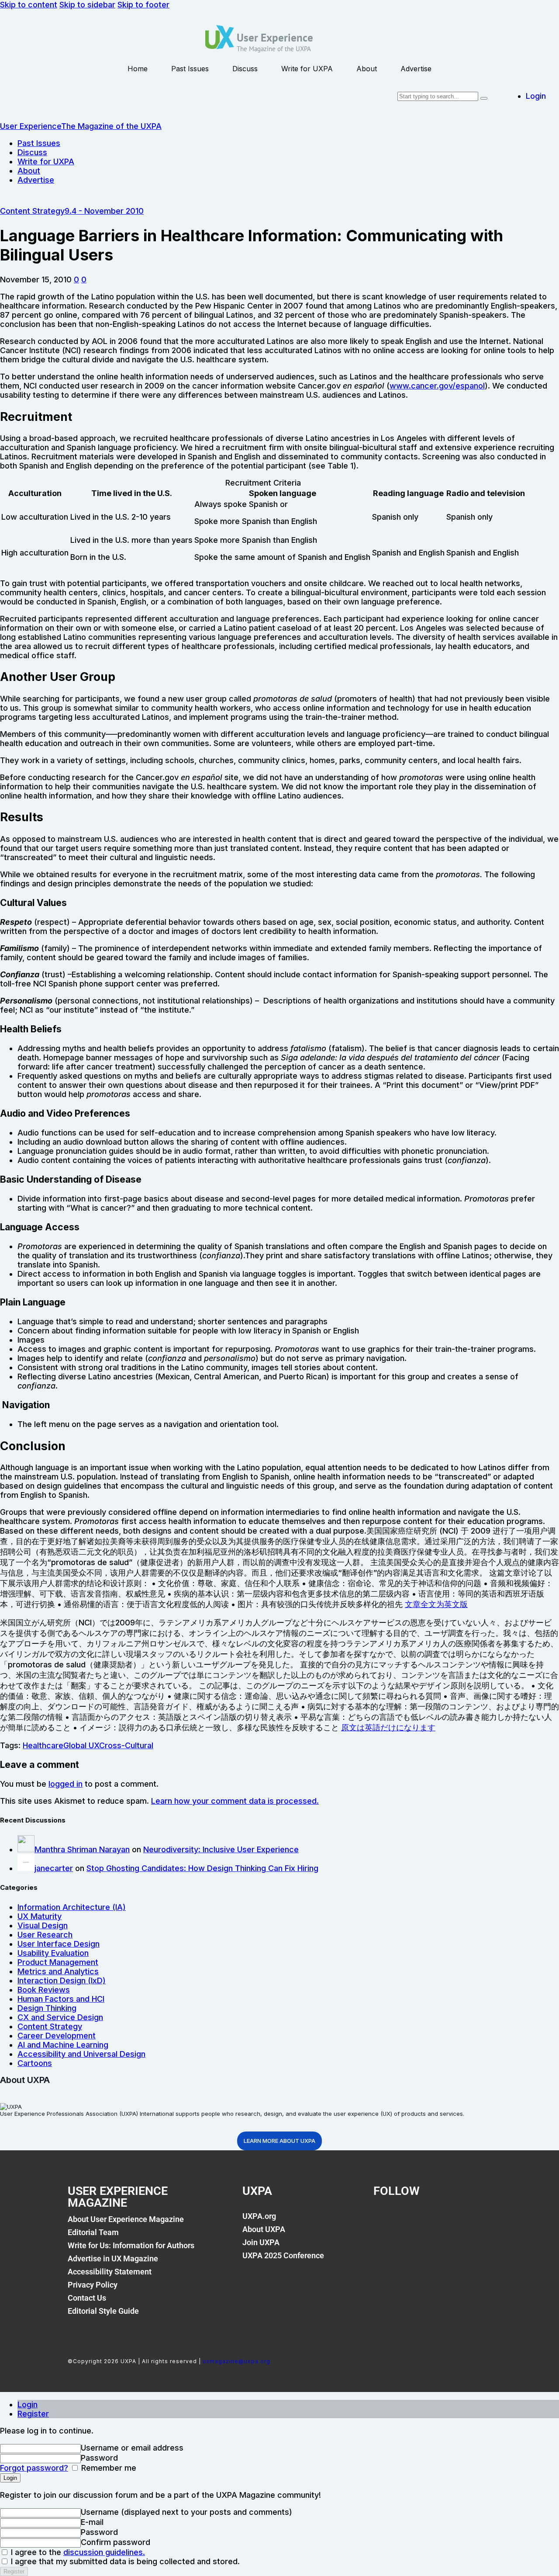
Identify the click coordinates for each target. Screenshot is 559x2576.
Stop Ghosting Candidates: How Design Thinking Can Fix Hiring (202, 1868)
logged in (66, 1784)
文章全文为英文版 (436, 1604)
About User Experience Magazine (126, 2219)
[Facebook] (384, 2221)
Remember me (108, 2468)
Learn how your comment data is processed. (235, 1801)
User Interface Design (59, 1944)
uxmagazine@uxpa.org (236, 2361)
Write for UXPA (307, 69)
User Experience (275, 38)
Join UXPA (261, 2242)
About (367, 69)
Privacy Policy (93, 2285)
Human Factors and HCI (61, 1999)
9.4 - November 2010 (104, 211)
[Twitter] (414, 2221)
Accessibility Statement (110, 2272)
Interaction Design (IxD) (62, 1981)
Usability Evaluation (53, 1953)
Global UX (81, 1745)
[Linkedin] (444, 2221)
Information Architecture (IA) (72, 1907)
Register (33, 2414)
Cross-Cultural (126, 1745)
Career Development (57, 2036)
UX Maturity (40, 1916)
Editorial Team (93, 2232)
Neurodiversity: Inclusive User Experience (221, 1849)
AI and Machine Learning (63, 2045)
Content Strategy (32, 211)
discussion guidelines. (104, 2552)
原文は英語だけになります (388, 1727)
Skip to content (29, 5)
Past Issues (190, 69)
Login (28, 2404)
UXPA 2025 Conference (283, 2255)
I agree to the (77, 2552)
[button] (76, 279)
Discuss (245, 69)
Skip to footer (143, 5)
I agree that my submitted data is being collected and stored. (124, 2561)
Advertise (416, 69)
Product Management (58, 1962)
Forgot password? (34, 2468)
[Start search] (484, 98)
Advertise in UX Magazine (113, 2258)
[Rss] (473, 2221)
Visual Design (43, 1925)
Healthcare (43, 1745)
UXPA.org (259, 2216)
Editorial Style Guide (103, 2311)
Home (138, 69)
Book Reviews (44, 1990)
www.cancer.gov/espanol (437, 386)
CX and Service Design (60, 2017)
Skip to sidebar (87, 5)
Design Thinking (47, 2008)
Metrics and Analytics (58, 1971)
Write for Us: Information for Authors (131, 2245)
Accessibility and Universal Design (81, 2054)
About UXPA (264, 2229)
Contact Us (87, 2298)
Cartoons (35, 2063)
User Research (45, 1935)
